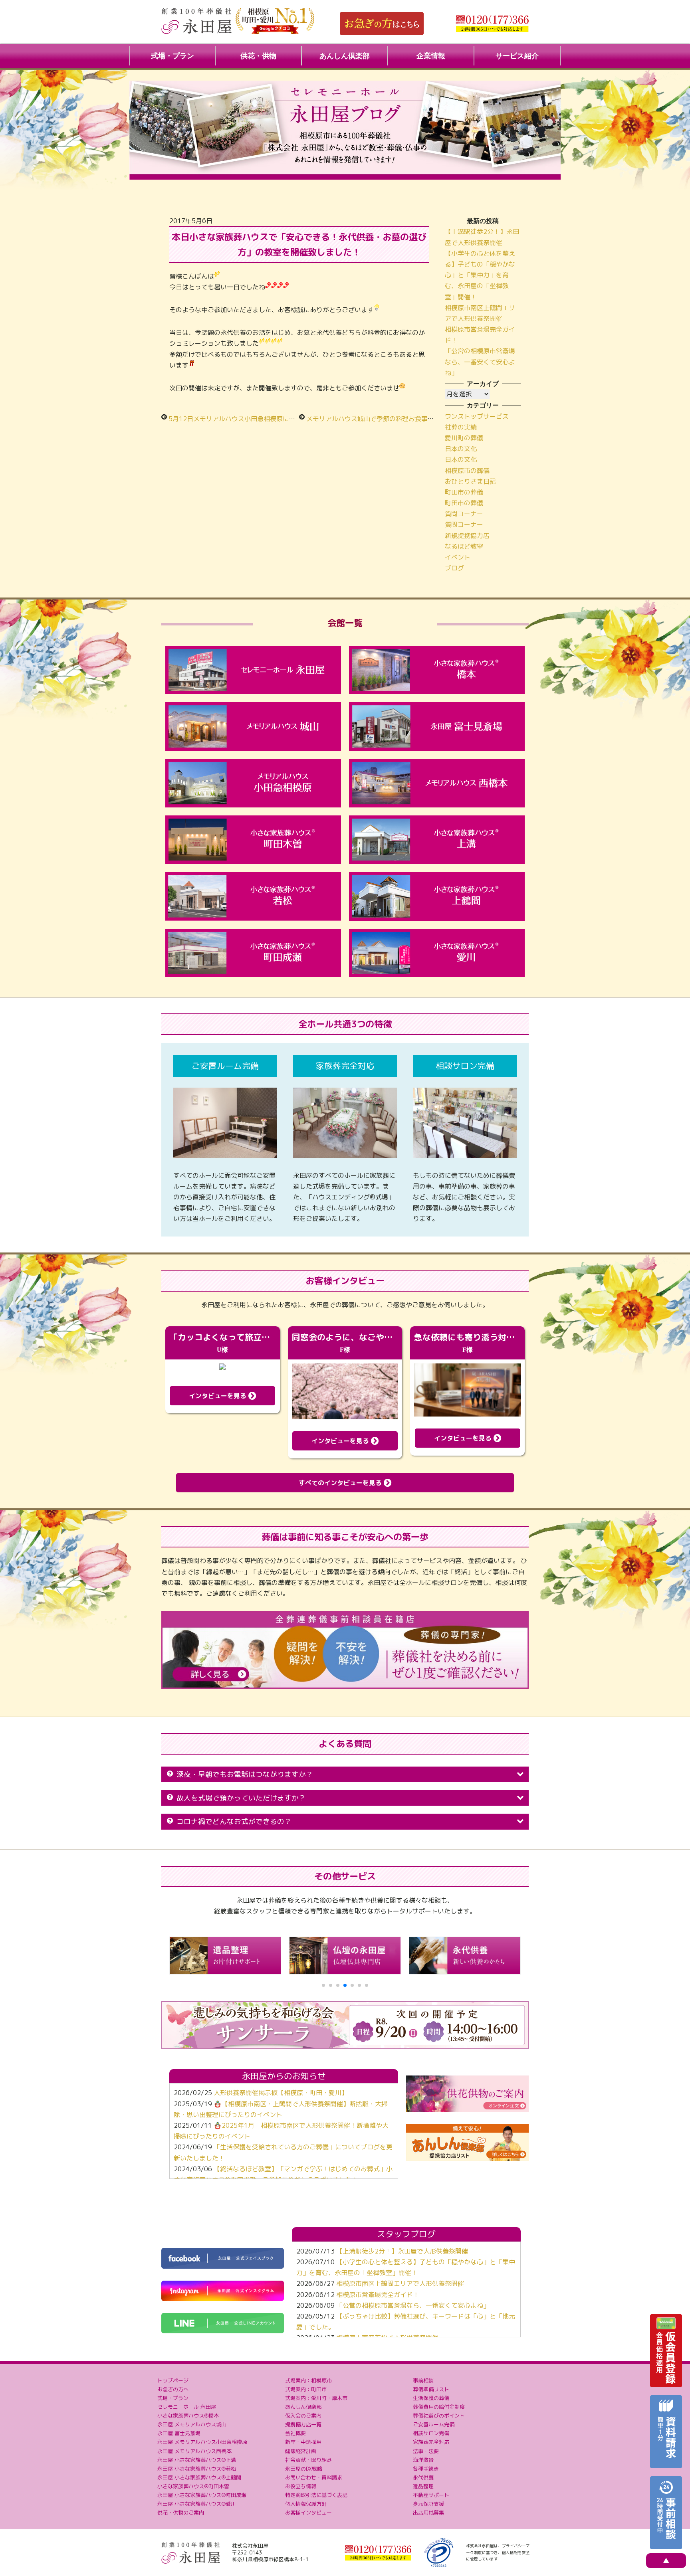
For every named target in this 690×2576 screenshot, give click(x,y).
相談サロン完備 (431, 2433)
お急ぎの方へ (173, 2389)
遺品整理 (423, 2486)
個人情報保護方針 (306, 2504)
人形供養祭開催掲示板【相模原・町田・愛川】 (281, 2093)
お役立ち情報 (301, 2486)
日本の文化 (461, 449)
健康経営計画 (301, 2451)
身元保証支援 (428, 2504)
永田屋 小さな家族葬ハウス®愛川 (197, 2504)
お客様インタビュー (308, 2513)
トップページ (173, 2380)
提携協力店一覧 (303, 2424)
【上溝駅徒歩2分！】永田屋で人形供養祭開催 (402, 2251)
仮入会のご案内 (303, 2416)
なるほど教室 (464, 546)
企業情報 (431, 56)
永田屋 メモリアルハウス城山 (192, 2424)
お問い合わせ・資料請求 (314, 2477)
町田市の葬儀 (464, 492)
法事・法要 (426, 2451)
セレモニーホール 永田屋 (187, 2407)
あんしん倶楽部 (345, 56)
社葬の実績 (461, 427)
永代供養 (423, 2477)
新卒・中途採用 (303, 2442)
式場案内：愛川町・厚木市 (316, 2398)
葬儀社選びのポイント (439, 2416)
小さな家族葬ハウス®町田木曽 (193, 2486)
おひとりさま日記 (470, 481)
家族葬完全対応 (431, 2442)
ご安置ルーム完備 (434, 2424)
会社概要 (295, 2433)
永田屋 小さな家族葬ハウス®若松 (197, 2469)
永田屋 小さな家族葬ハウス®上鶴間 (199, 2477)
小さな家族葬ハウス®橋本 (188, 2416)
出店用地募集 (428, 2513)
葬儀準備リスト (431, 2389)
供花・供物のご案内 (181, 2513)
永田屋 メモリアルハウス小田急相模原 (202, 2442)
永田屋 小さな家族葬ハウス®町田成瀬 (202, 2495)
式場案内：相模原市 (308, 2380)
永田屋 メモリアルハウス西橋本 (194, 2451)
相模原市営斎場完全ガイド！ (378, 2295)
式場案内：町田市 (306, 2389)
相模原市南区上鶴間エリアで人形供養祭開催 (400, 2283)
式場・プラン (172, 56)
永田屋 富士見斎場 (179, 2433)
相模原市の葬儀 (467, 471)
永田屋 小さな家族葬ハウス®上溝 (197, 2460)
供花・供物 (258, 56)
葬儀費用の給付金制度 (439, 2407)
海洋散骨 (423, 2460)
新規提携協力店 (467, 536)
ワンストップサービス (477, 416)
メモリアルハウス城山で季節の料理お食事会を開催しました (393, 419)
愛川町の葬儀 (464, 438)
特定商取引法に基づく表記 (316, 2495)
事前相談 (423, 2380)
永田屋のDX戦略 (304, 2469)
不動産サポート (431, 2495)
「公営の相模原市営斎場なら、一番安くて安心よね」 (480, 362)
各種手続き (426, 2469)
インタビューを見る (219, 1396)
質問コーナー (464, 514)
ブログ (454, 568)
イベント (458, 557)
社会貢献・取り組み (308, 2460)
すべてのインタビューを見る (341, 1483)
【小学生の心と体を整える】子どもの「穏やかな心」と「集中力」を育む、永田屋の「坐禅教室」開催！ (480, 275)
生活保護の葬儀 (431, 2398)
